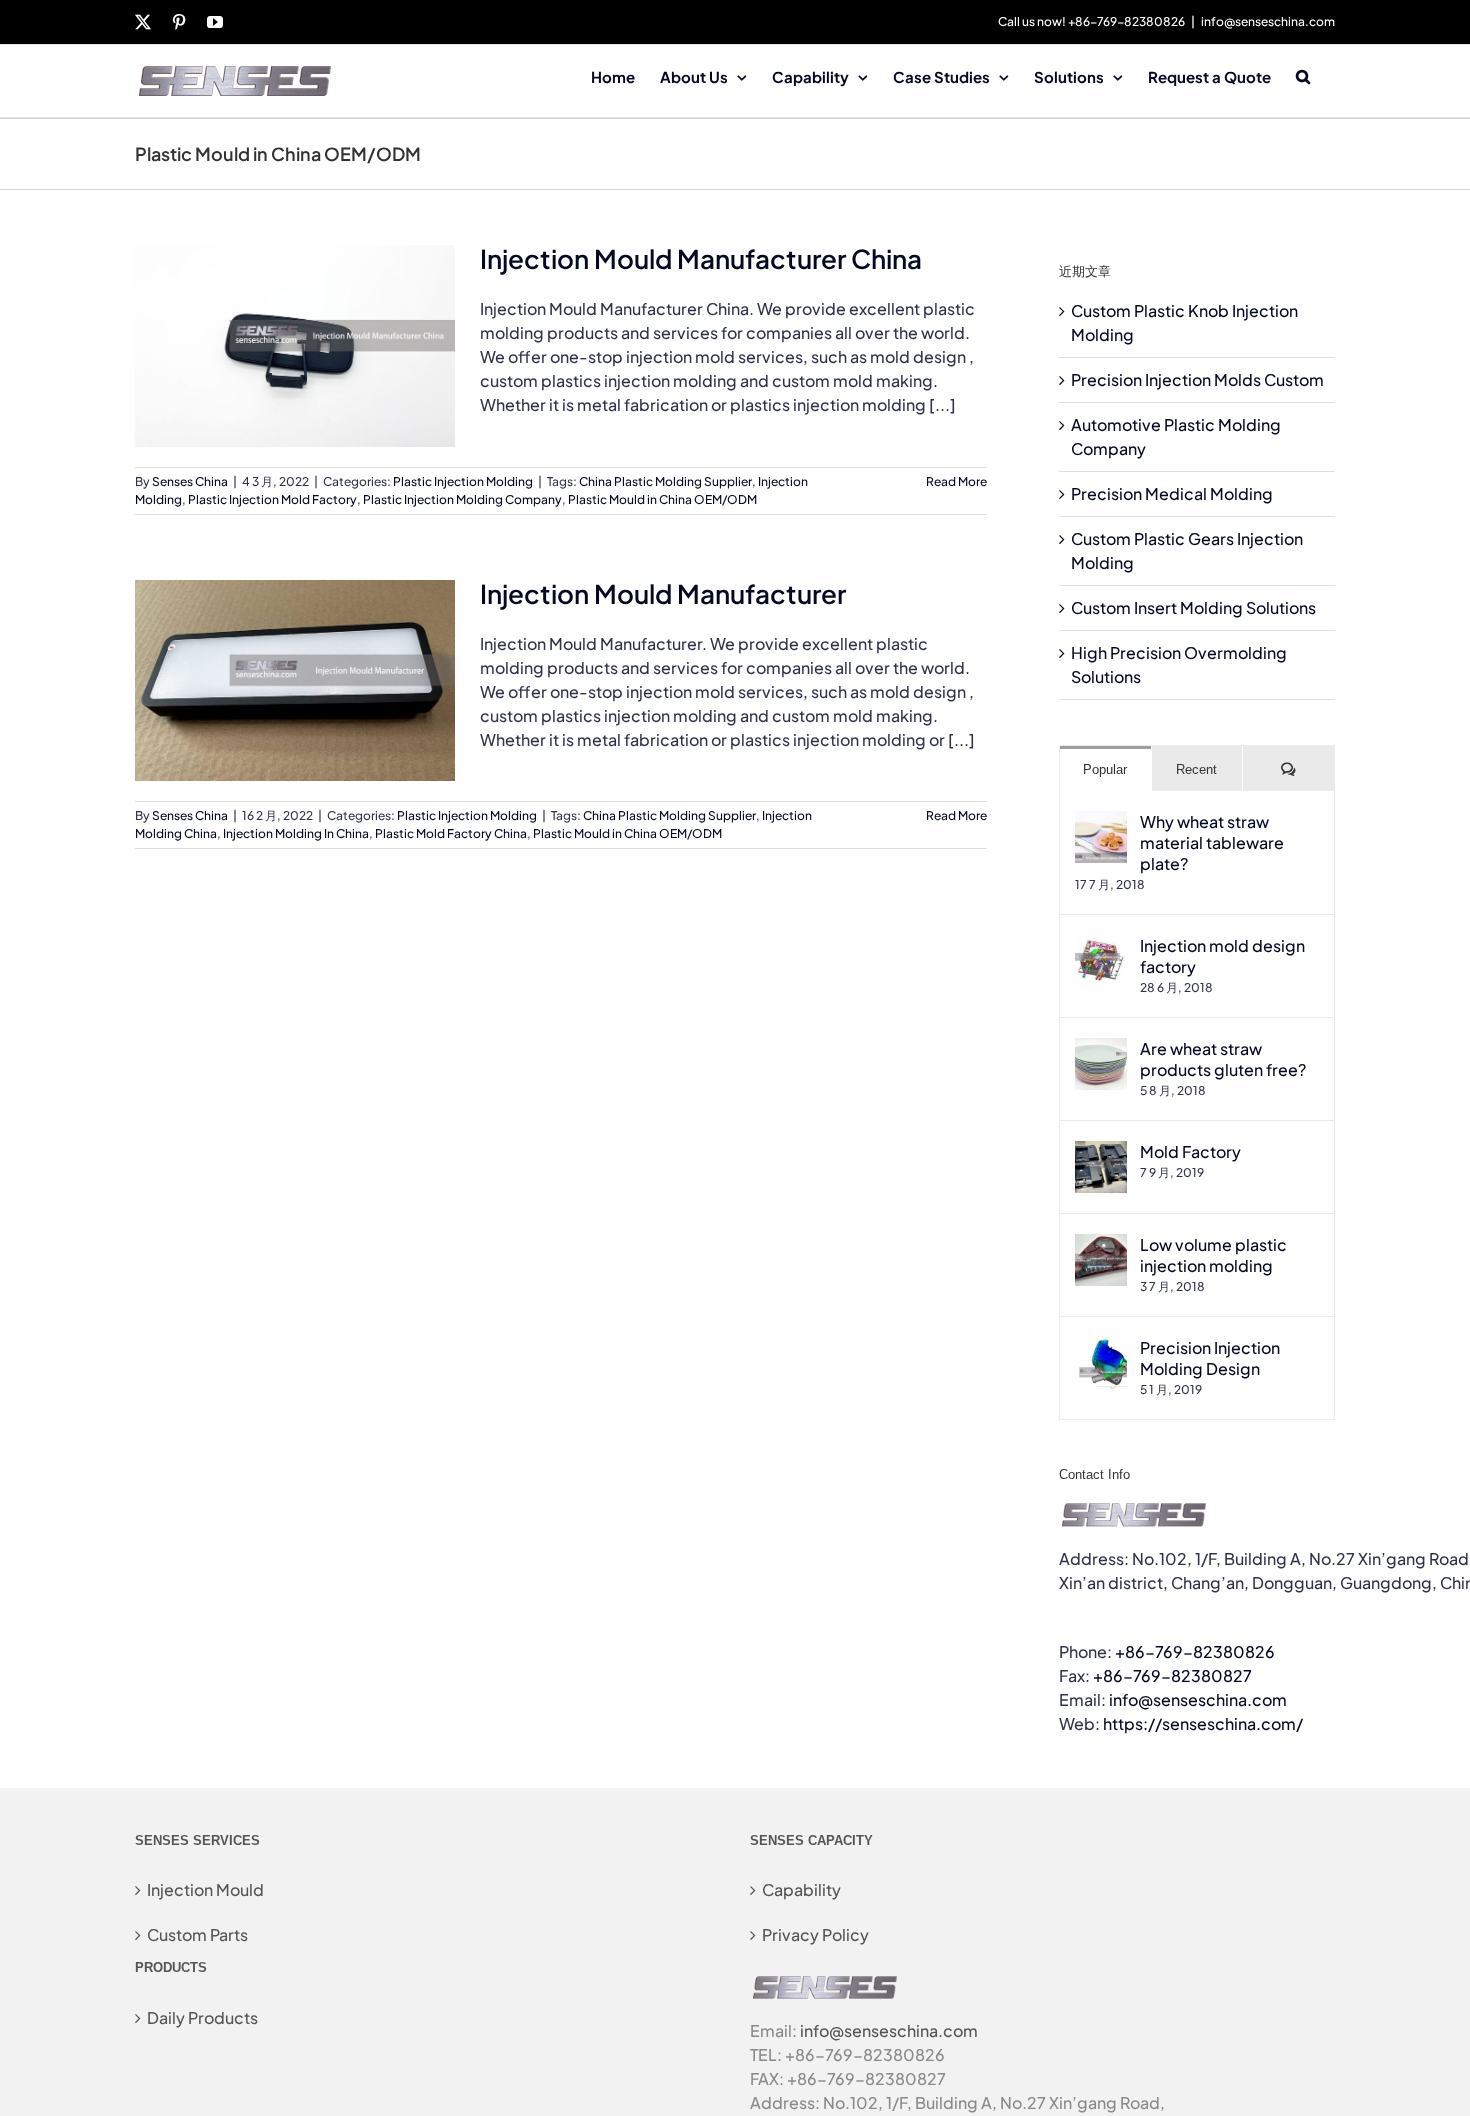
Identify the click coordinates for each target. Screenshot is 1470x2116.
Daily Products (202, 2017)
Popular (1105, 769)
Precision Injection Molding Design (1210, 1358)
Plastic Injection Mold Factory (272, 499)
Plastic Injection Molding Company (462, 499)
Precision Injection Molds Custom (1197, 379)
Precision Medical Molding (1172, 493)
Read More (956, 481)
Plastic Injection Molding (463, 481)
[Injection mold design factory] (1101, 946)
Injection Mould (205, 1889)
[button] (1303, 75)
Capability (801, 1889)
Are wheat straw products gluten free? (1223, 1059)
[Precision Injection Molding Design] (1101, 1348)
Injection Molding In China (296, 833)
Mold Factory (1190, 1151)
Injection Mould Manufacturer (663, 593)
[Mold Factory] (1101, 1152)
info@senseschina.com (1268, 21)
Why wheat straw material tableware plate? (1212, 842)
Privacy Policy (815, 1934)
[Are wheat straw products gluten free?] (1101, 1049)
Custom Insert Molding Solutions (1193, 607)
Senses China (190, 481)
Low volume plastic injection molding (1213, 1255)
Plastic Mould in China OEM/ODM (662, 499)
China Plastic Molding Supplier (665, 481)
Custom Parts (197, 1934)
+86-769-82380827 (1172, 1675)
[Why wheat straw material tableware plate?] (1101, 822)
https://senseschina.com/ (1203, 1723)
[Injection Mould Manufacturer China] (295, 346)
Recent (1196, 769)
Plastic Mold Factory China (451, 833)
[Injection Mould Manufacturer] (295, 681)
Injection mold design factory (1222, 956)
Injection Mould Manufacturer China (701, 258)
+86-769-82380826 (1195, 1651)
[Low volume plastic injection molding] (1101, 1245)
